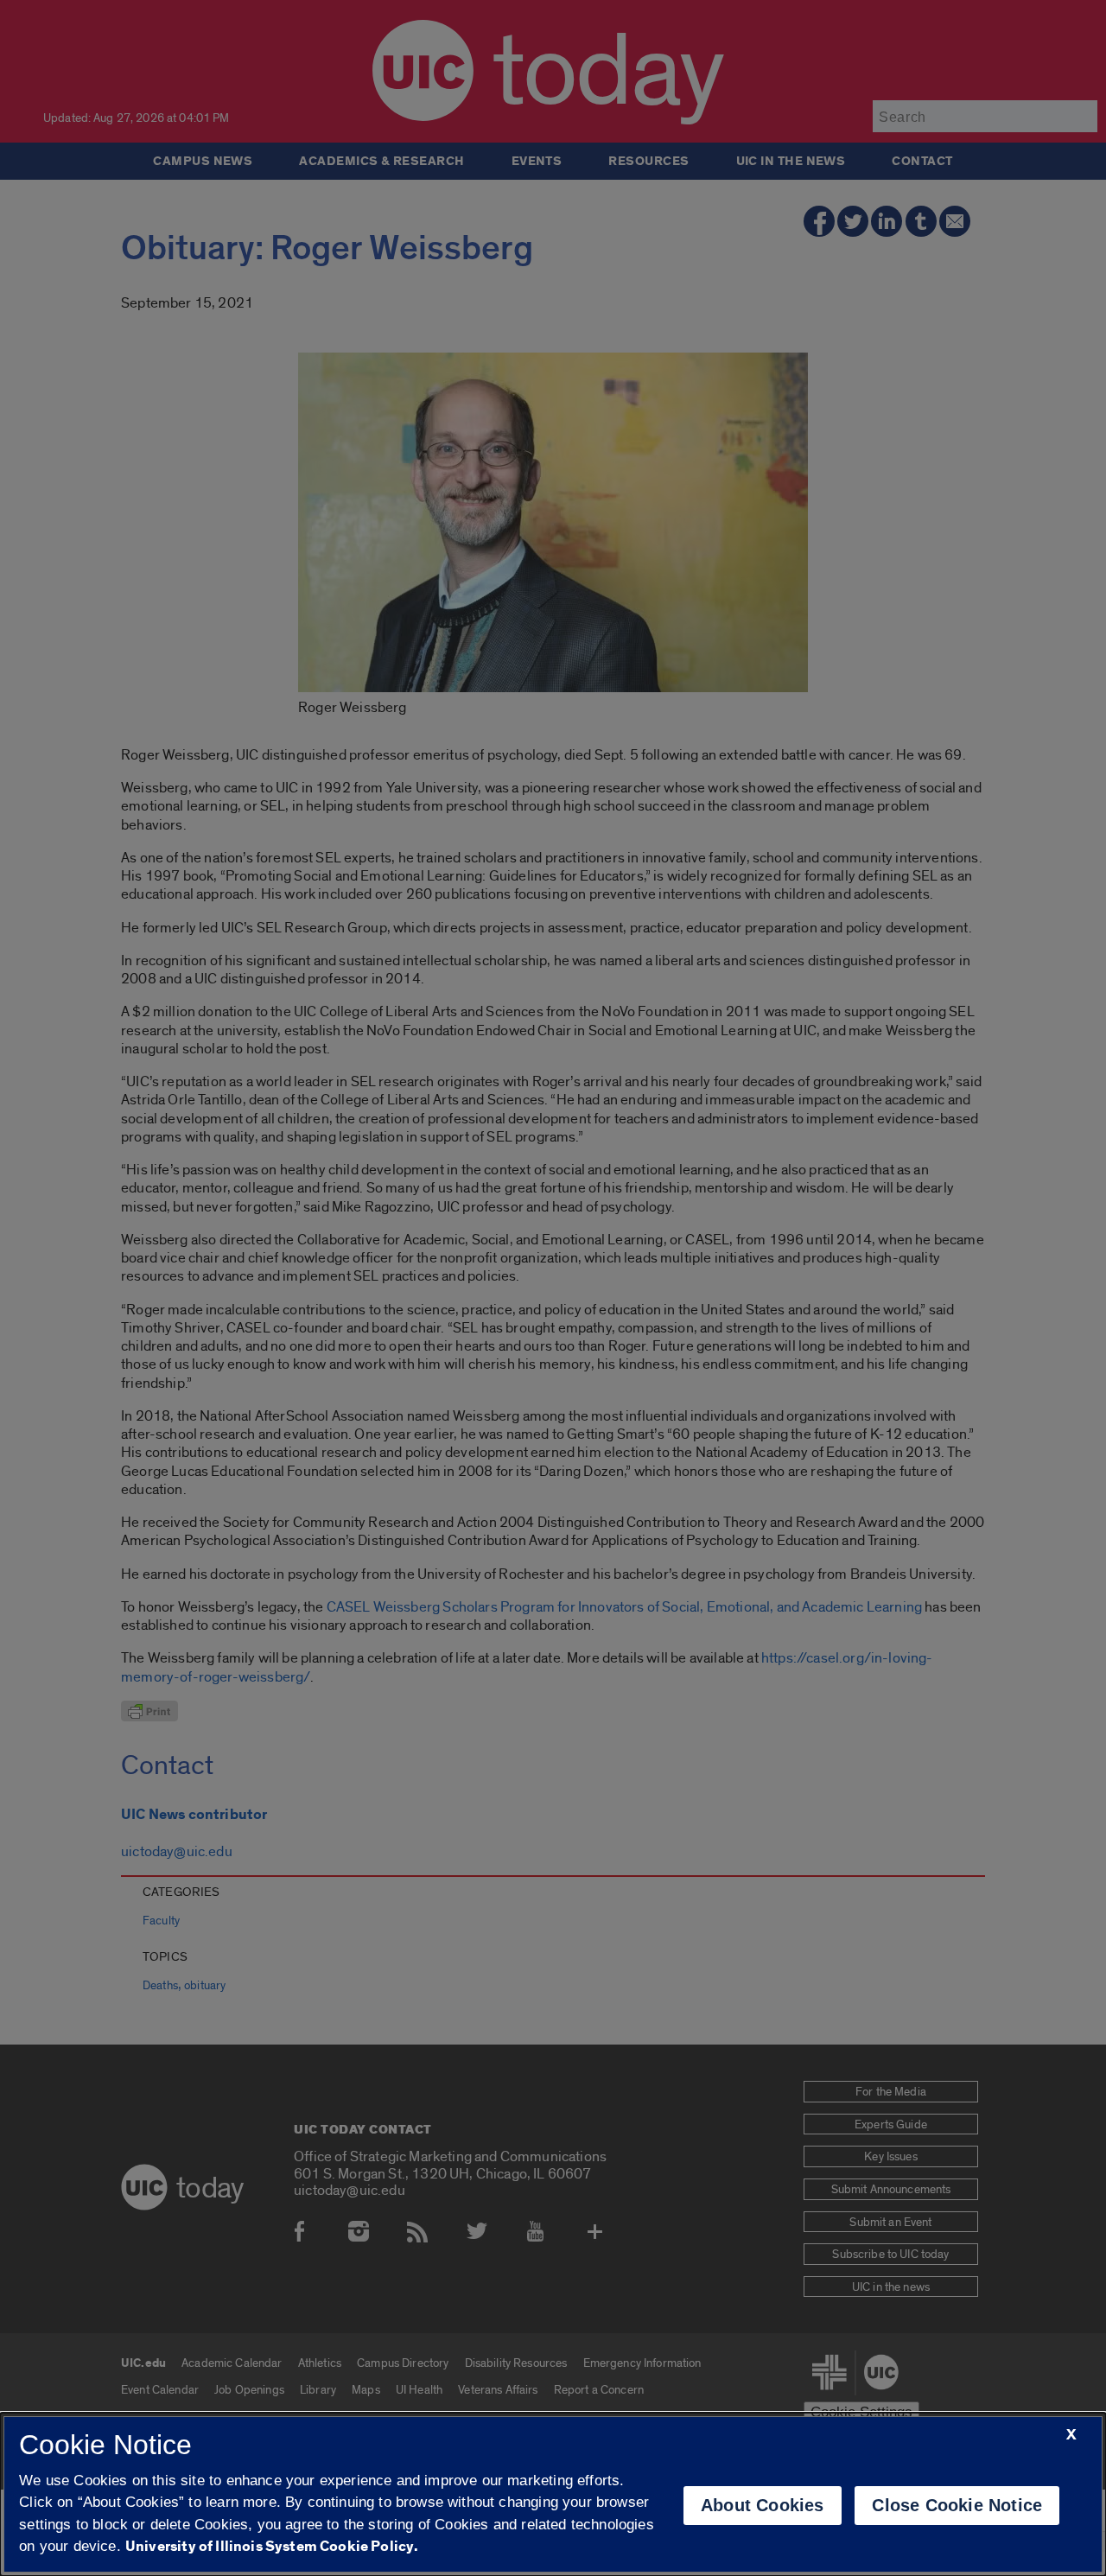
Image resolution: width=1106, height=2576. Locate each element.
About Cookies (763, 2505)
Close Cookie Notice (957, 2505)
